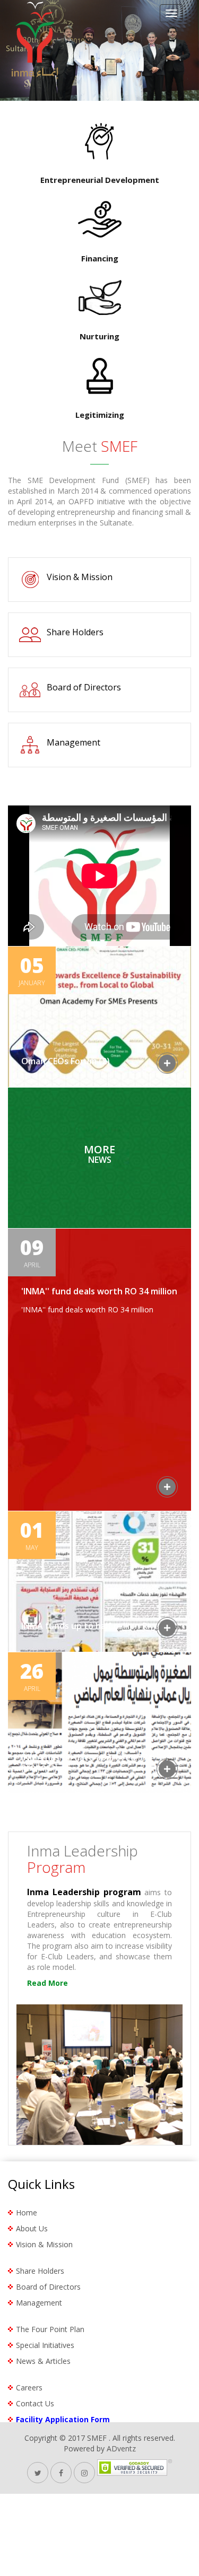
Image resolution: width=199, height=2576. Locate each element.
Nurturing (99, 336)
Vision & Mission (80, 577)
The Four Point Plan (50, 2329)
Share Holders (75, 632)
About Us (32, 2228)
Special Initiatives (45, 2345)
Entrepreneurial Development (100, 180)
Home (27, 2213)
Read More (47, 1983)
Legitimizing (100, 415)
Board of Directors (84, 687)
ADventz (121, 2448)
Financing (100, 258)
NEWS (99, 1155)
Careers (29, 2387)
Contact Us (35, 2403)
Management (73, 742)
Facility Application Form (63, 2419)
